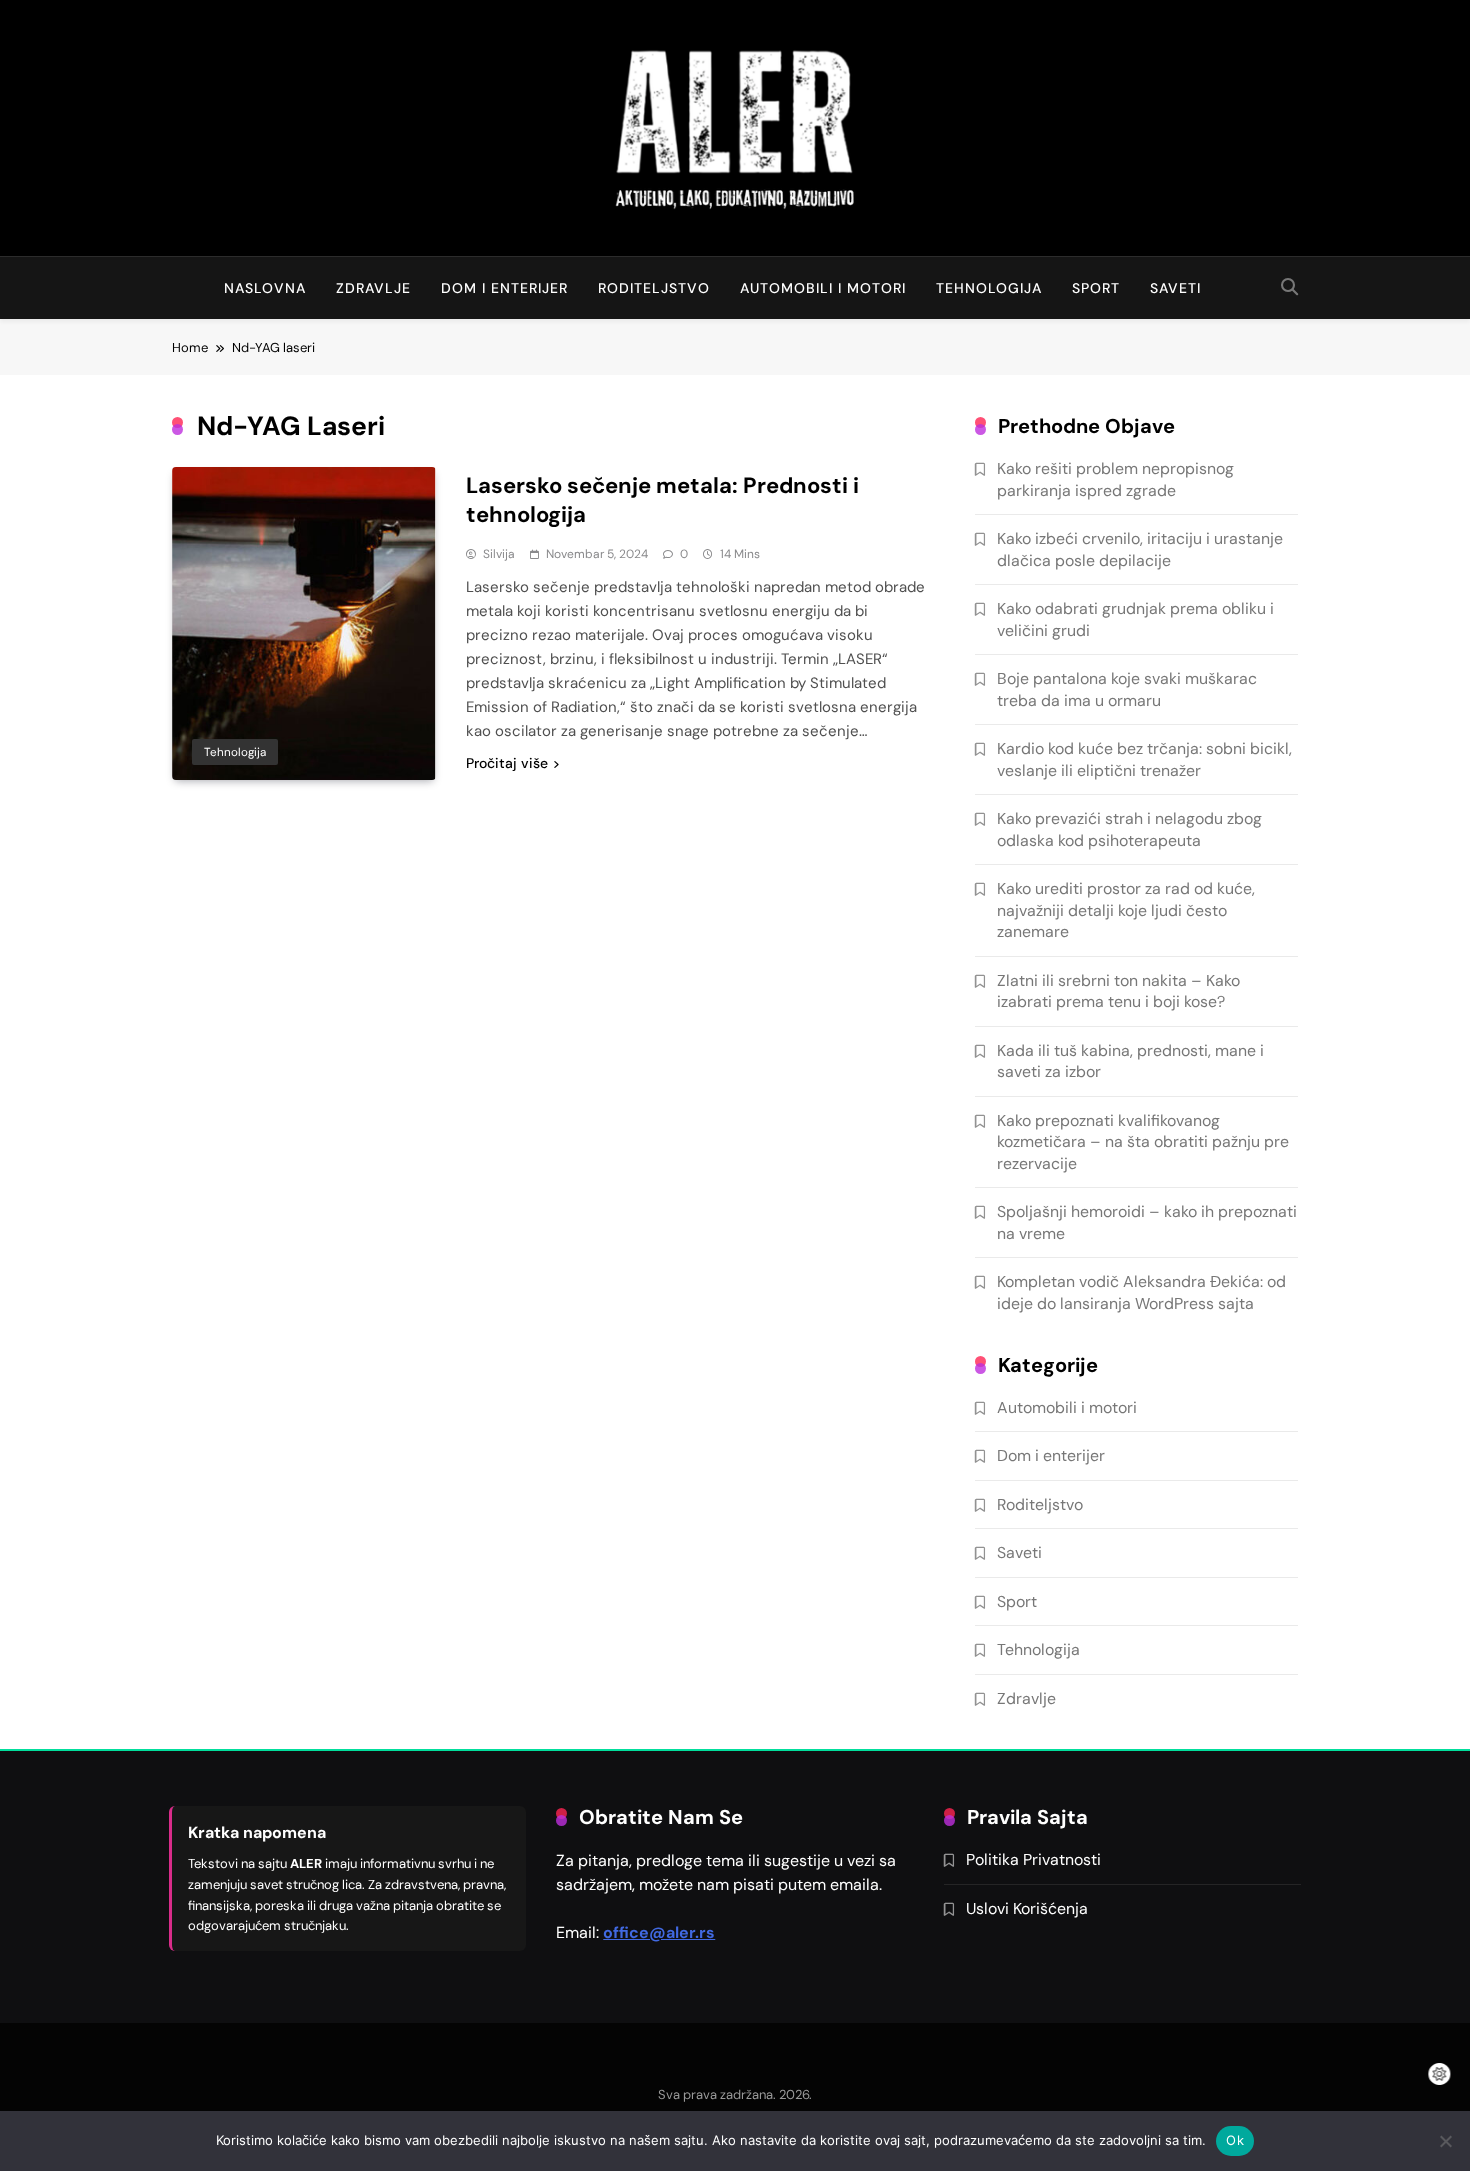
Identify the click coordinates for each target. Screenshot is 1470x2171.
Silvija (499, 554)
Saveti (1175, 288)
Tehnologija (989, 288)
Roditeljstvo (654, 288)
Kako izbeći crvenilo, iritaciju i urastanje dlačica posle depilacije (1140, 549)
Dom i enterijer (504, 288)
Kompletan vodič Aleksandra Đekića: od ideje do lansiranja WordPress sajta (1141, 1292)
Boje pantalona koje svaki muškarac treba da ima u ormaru (1127, 689)
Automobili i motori (823, 288)
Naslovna (265, 288)
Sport (1096, 288)
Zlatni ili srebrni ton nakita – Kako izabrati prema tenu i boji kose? (1118, 991)
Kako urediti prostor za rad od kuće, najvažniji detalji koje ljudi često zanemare (1126, 910)
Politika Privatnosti (1033, 1859)
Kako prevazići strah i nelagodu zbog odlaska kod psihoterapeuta (1129, 829)
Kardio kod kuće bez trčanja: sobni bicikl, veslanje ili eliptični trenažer (1144, 759)
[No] (1445, 2141)
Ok (1235, 2140)
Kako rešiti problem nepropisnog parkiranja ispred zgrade (1115, 479)
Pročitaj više (507, 763)
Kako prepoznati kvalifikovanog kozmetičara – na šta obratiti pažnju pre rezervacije (1143, 1142)
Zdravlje (373, 288)
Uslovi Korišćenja (1027, 1908)
